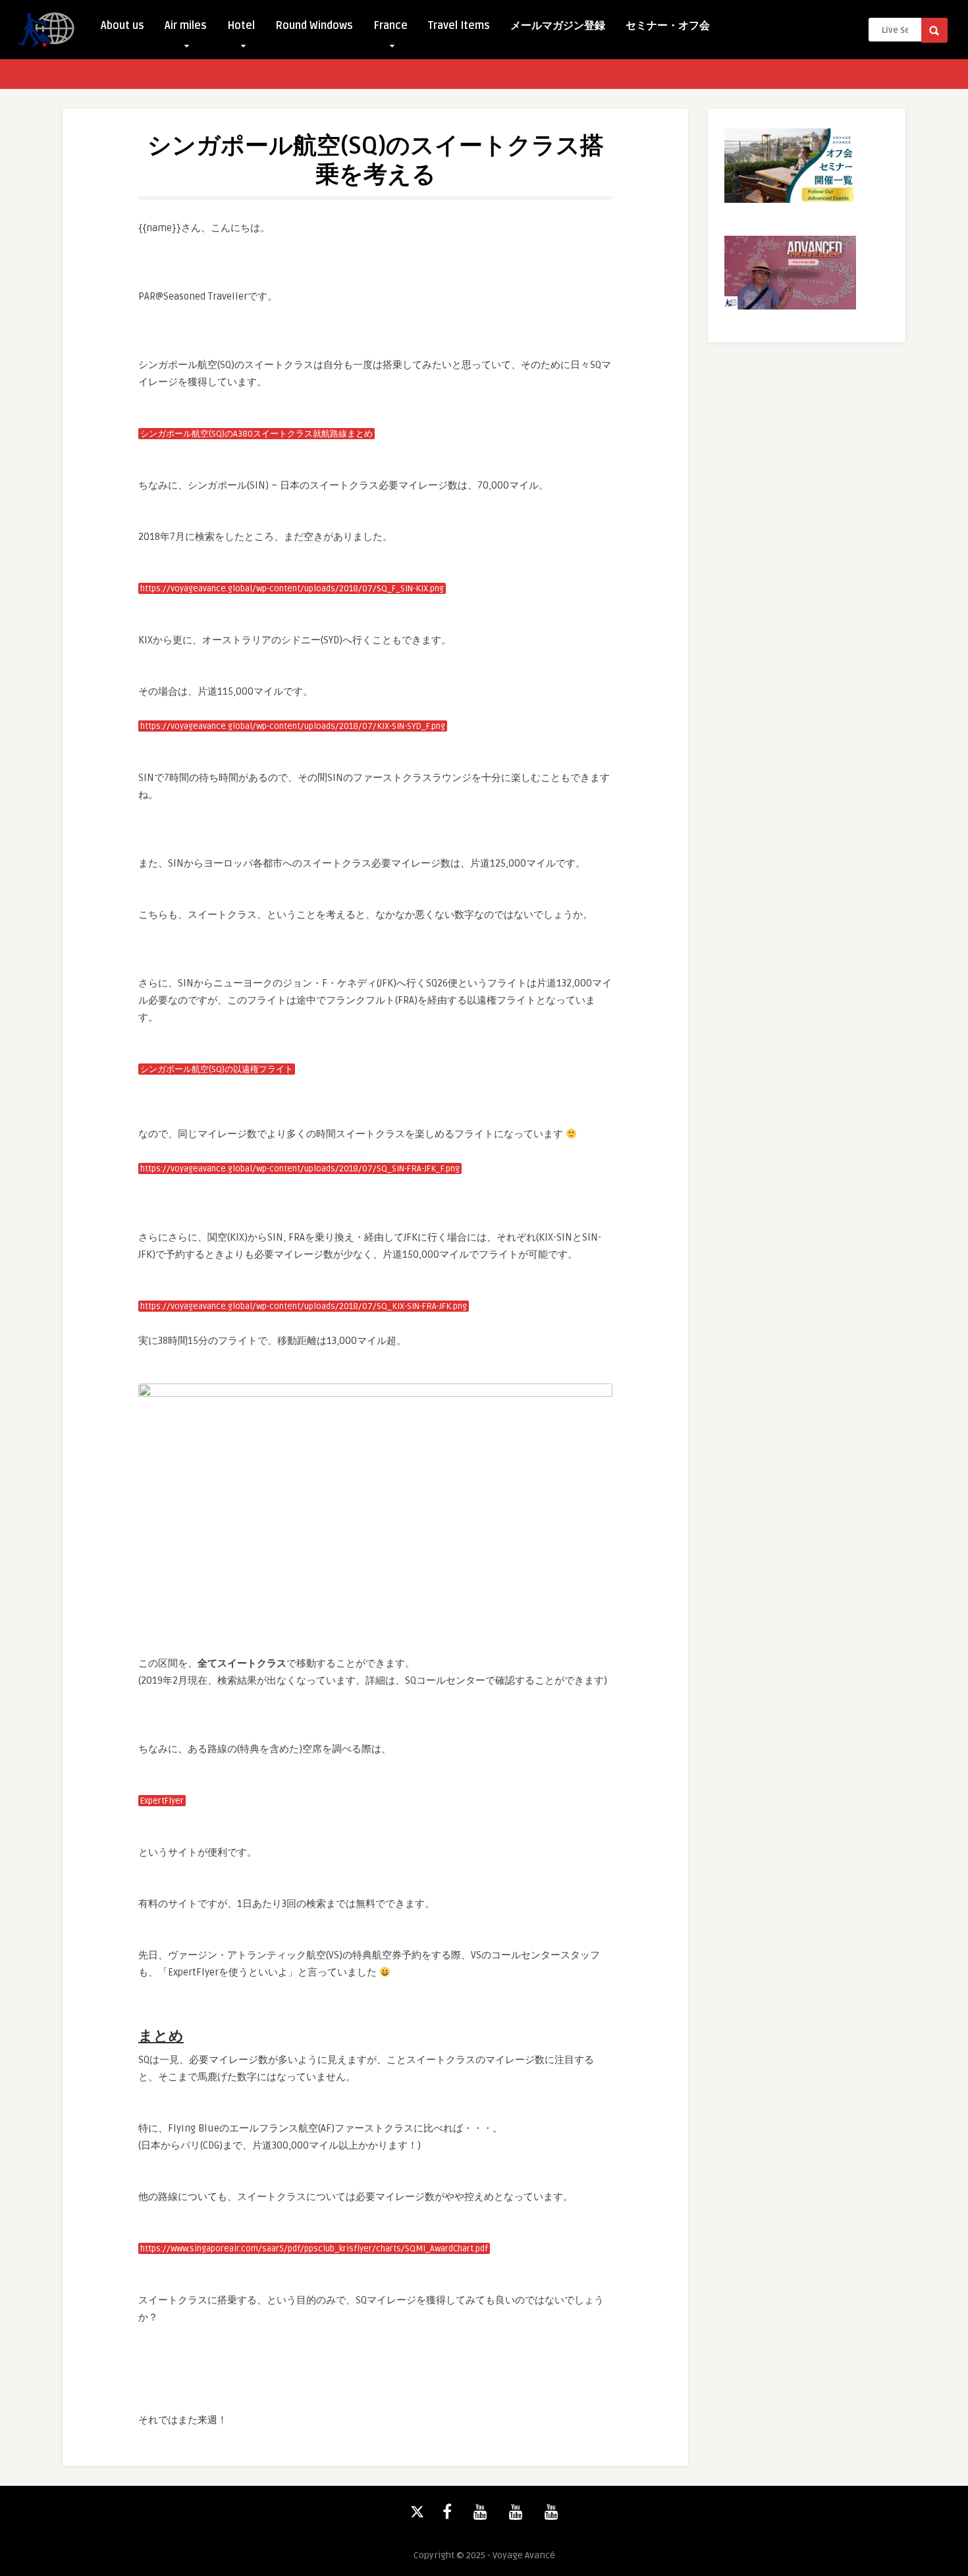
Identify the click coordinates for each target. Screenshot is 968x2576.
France (390, 26)
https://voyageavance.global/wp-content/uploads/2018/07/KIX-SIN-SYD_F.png (293, 726)
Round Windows (314, 26)
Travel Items (459, 26)
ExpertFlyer (162, 1801)
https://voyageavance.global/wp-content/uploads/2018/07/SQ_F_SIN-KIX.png (292, 589)
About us (122, 26)
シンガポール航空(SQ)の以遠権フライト (217, 1069)
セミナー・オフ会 (668, 26)
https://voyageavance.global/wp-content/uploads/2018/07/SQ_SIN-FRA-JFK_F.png (300, 1169)
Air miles (186, 26)
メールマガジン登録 (558, 26)
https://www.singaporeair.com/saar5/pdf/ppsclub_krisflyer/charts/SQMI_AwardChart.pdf (314, 2249)
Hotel (241, 26)
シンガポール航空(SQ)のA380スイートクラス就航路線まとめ (256, 434)
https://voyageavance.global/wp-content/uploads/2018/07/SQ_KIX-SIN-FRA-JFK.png (304, 1306)
